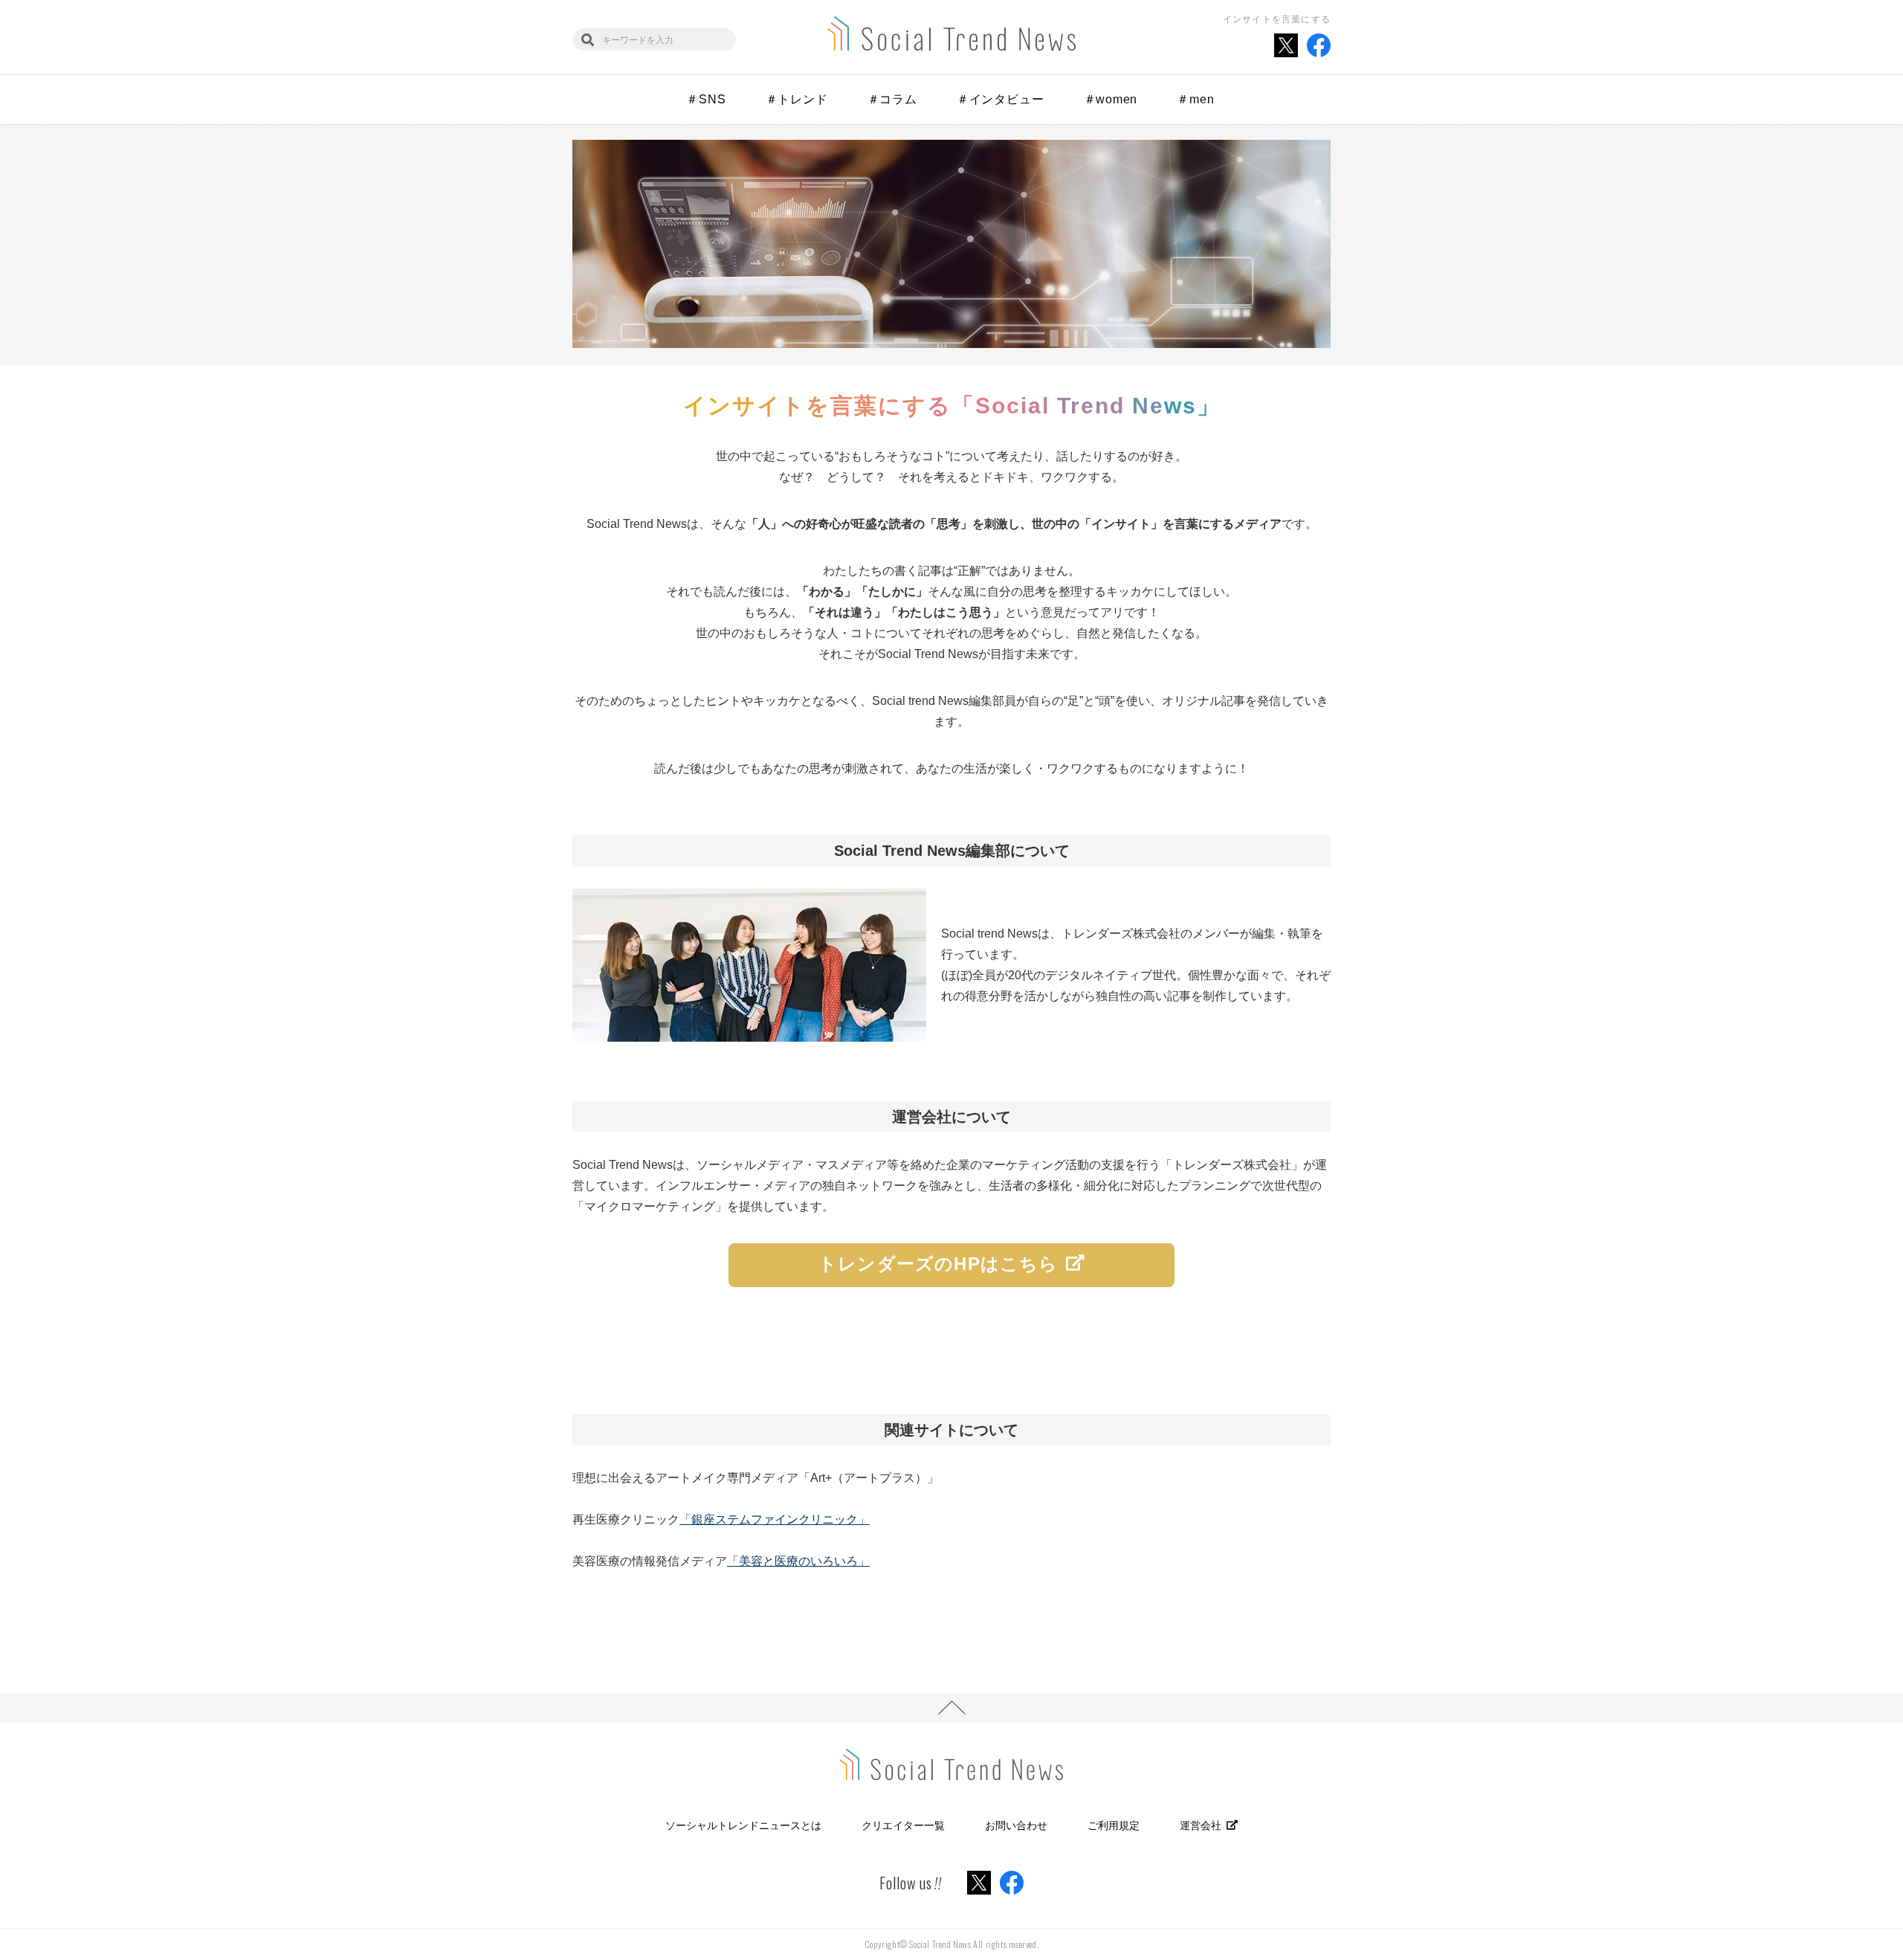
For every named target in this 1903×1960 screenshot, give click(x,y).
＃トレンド (797, 99)
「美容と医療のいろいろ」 (798, 1561)
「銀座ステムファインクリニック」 (775, 1519)
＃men (1195, 99)
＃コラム (892, 99)
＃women (1111, 99)
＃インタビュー (1001, 99)
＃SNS (706, 99)
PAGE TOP (951, 1708)
